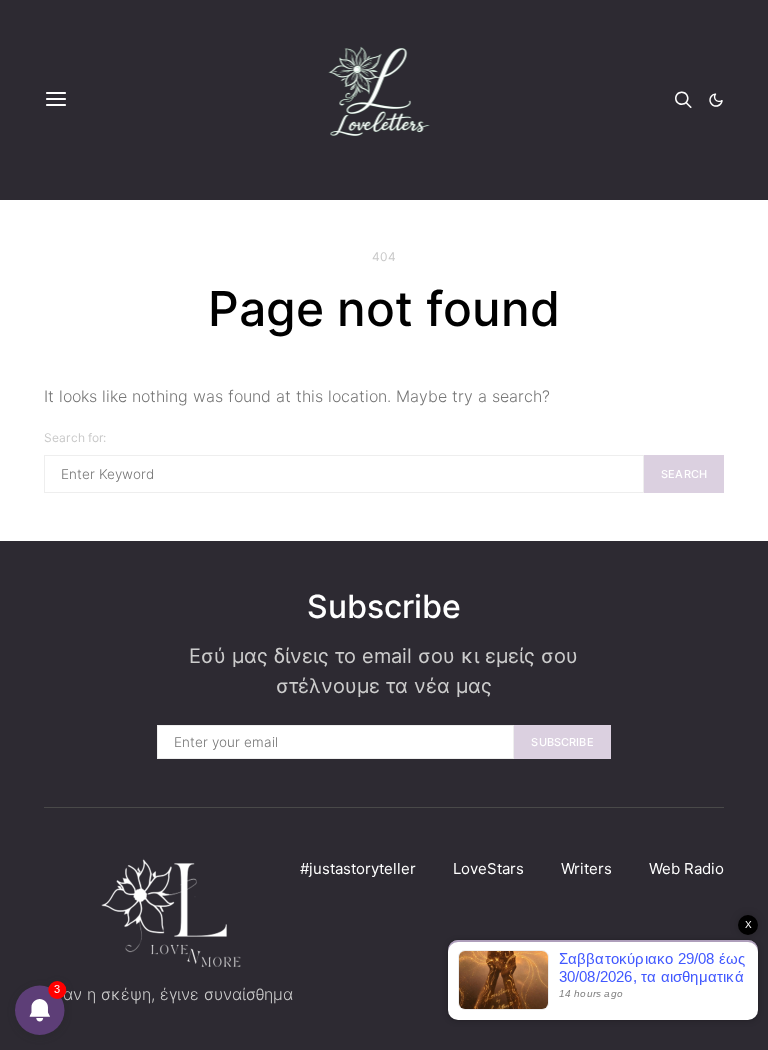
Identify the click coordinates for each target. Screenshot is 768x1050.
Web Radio (686, 868)
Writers (586, 868)
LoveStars (488, 868)
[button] (716, 100)
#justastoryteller (358, 868)
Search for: (75, 437)
